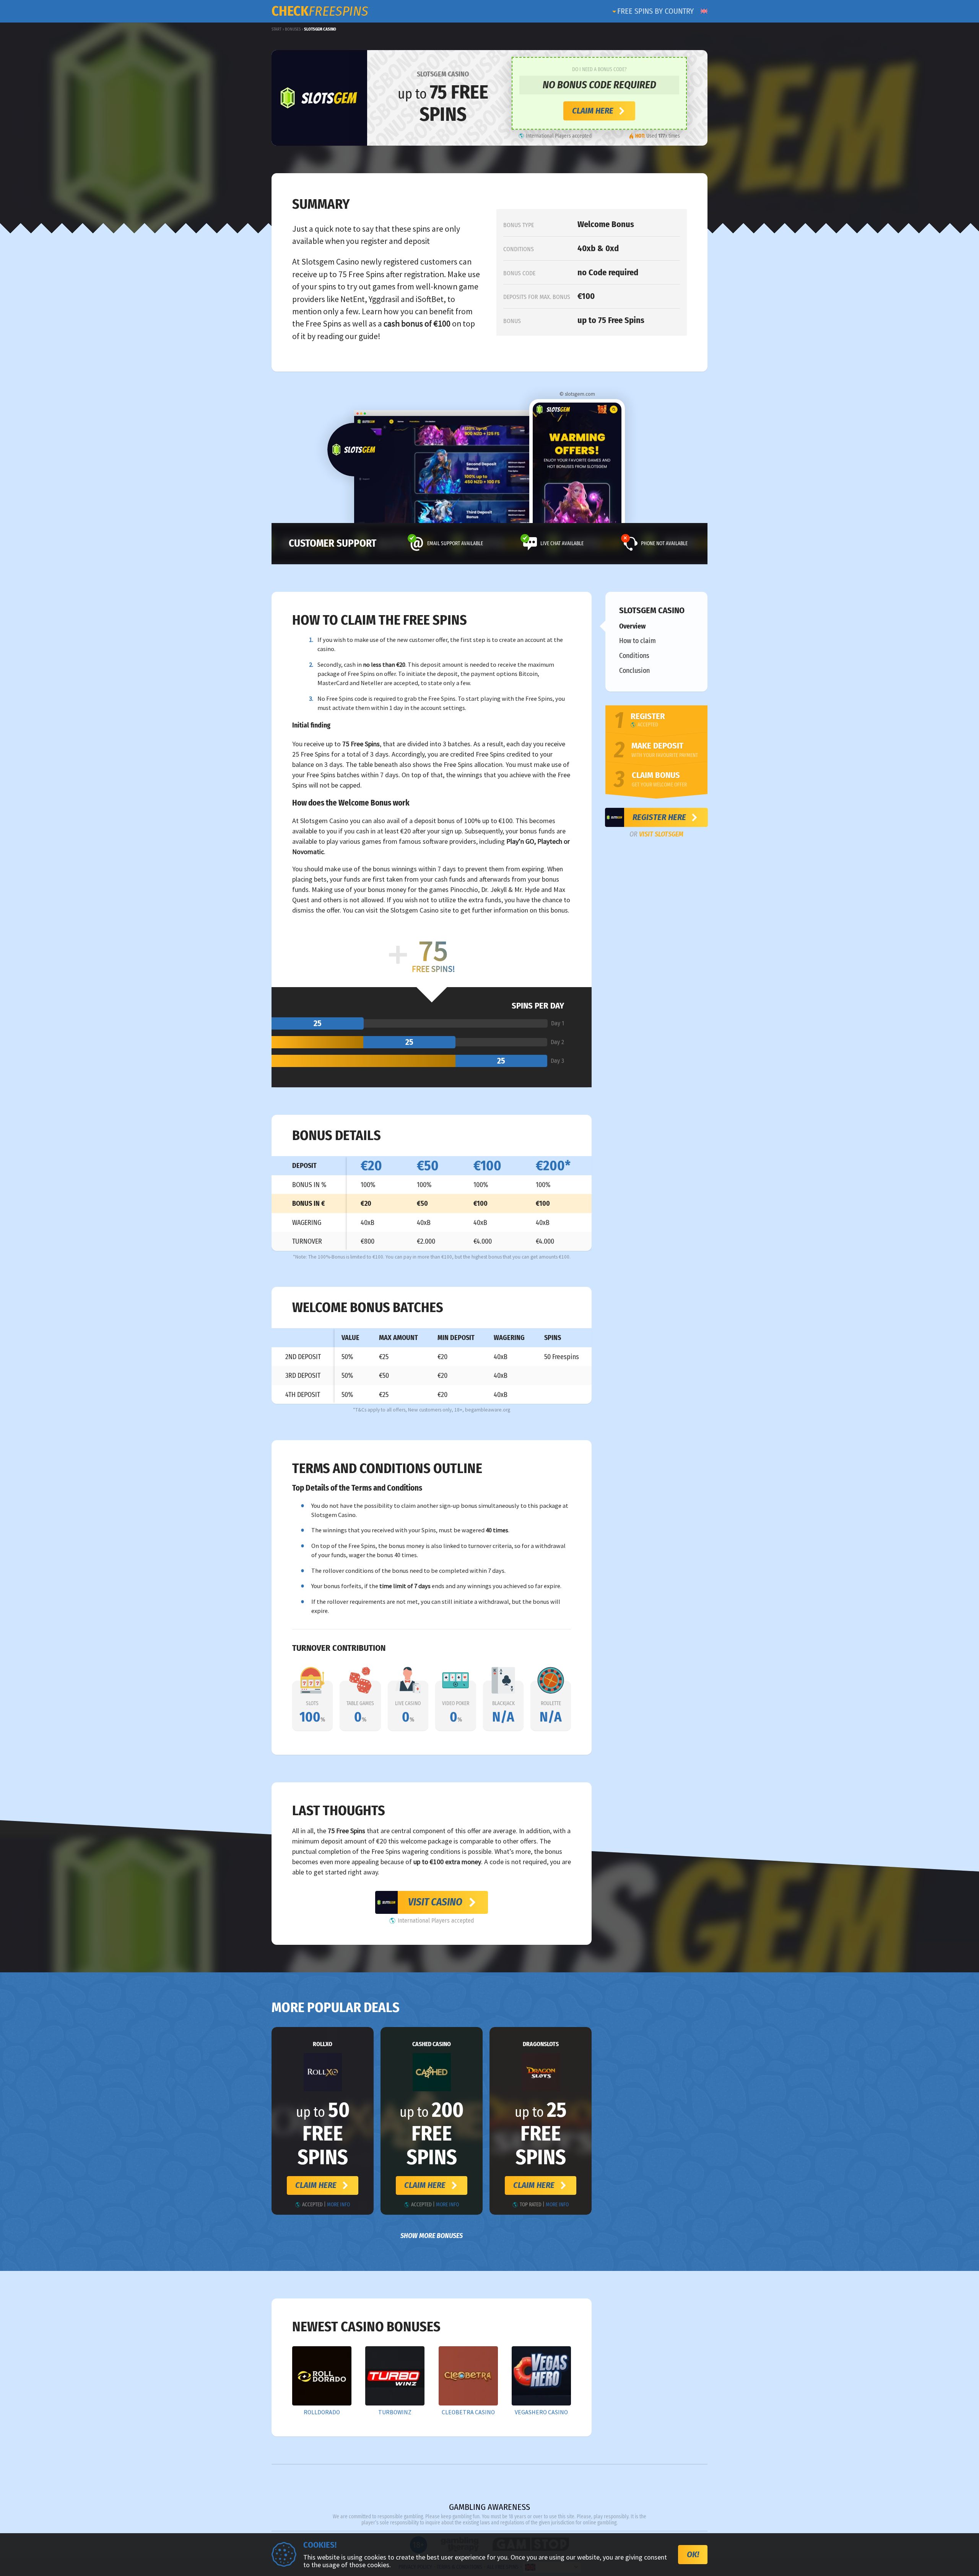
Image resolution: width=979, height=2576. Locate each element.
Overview (632, 626)
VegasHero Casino (541, 2412)
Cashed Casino (432, 2044)
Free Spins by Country (655, 11)
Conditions (634, 656)
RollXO (323, 2044)
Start (276, 29)
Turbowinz (395, 2412)
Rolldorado (322, 2412)
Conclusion (634, 671)
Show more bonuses (432, 2236)
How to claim (637, 641)
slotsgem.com (580, 394)
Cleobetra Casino (468, 2412)
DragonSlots (541, 2044)
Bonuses (293, 29)
